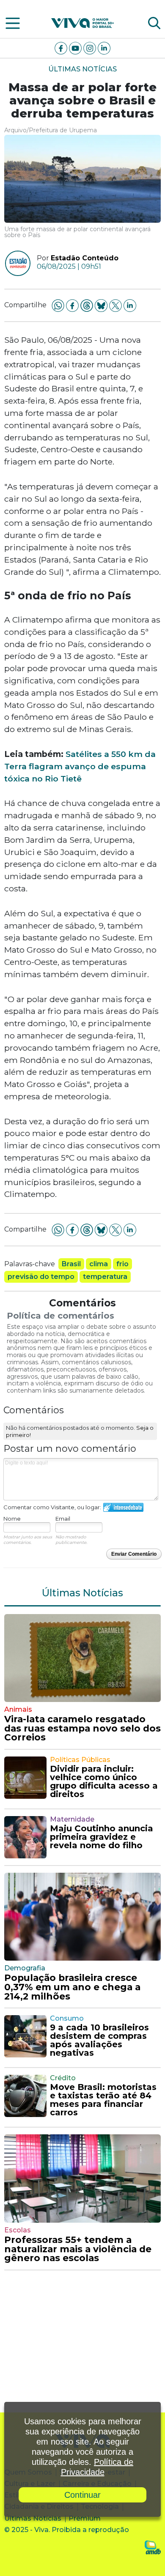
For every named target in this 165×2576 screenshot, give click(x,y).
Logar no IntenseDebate (123, 1507)
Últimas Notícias (82, 69)
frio (122, 1264)
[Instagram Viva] (91, 48)
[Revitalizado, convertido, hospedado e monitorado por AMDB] (153, 2547)
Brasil (71, 1264)
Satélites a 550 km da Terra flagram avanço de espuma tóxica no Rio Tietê (80, 766)
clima (99, 1264)
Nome (12, 1519)
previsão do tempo (41, 1277)
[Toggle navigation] (13, 23)
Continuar (82, 2495)
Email (63, 1519)
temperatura (105, 1277)
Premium (85, 2518)
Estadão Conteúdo (85, 258)
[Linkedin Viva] (104, 48)
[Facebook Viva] (62, 48)
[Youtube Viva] (76, 48)
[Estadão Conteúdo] (15, 263)
